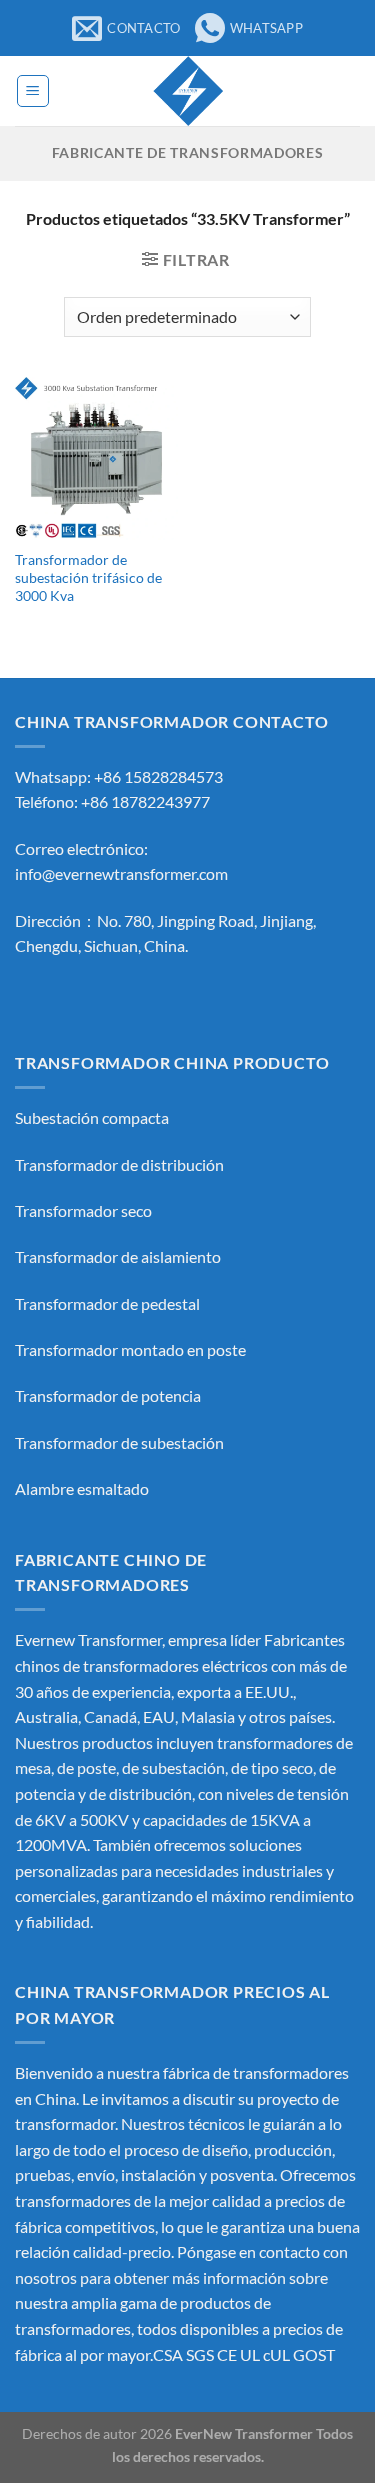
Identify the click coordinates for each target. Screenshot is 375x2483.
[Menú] (33, 91)
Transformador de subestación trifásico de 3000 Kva (88, 577)
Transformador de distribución (119, 1164)
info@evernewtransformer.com (121, 873)
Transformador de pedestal (107, 1303)
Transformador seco (83, 1210)
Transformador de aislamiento (118, 1256)
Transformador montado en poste (130, 1349)
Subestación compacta (92, 1117)
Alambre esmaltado (82, 1488)
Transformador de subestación (119, 1442)
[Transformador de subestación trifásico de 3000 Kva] (96, 458)
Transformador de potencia (108, 1395)
